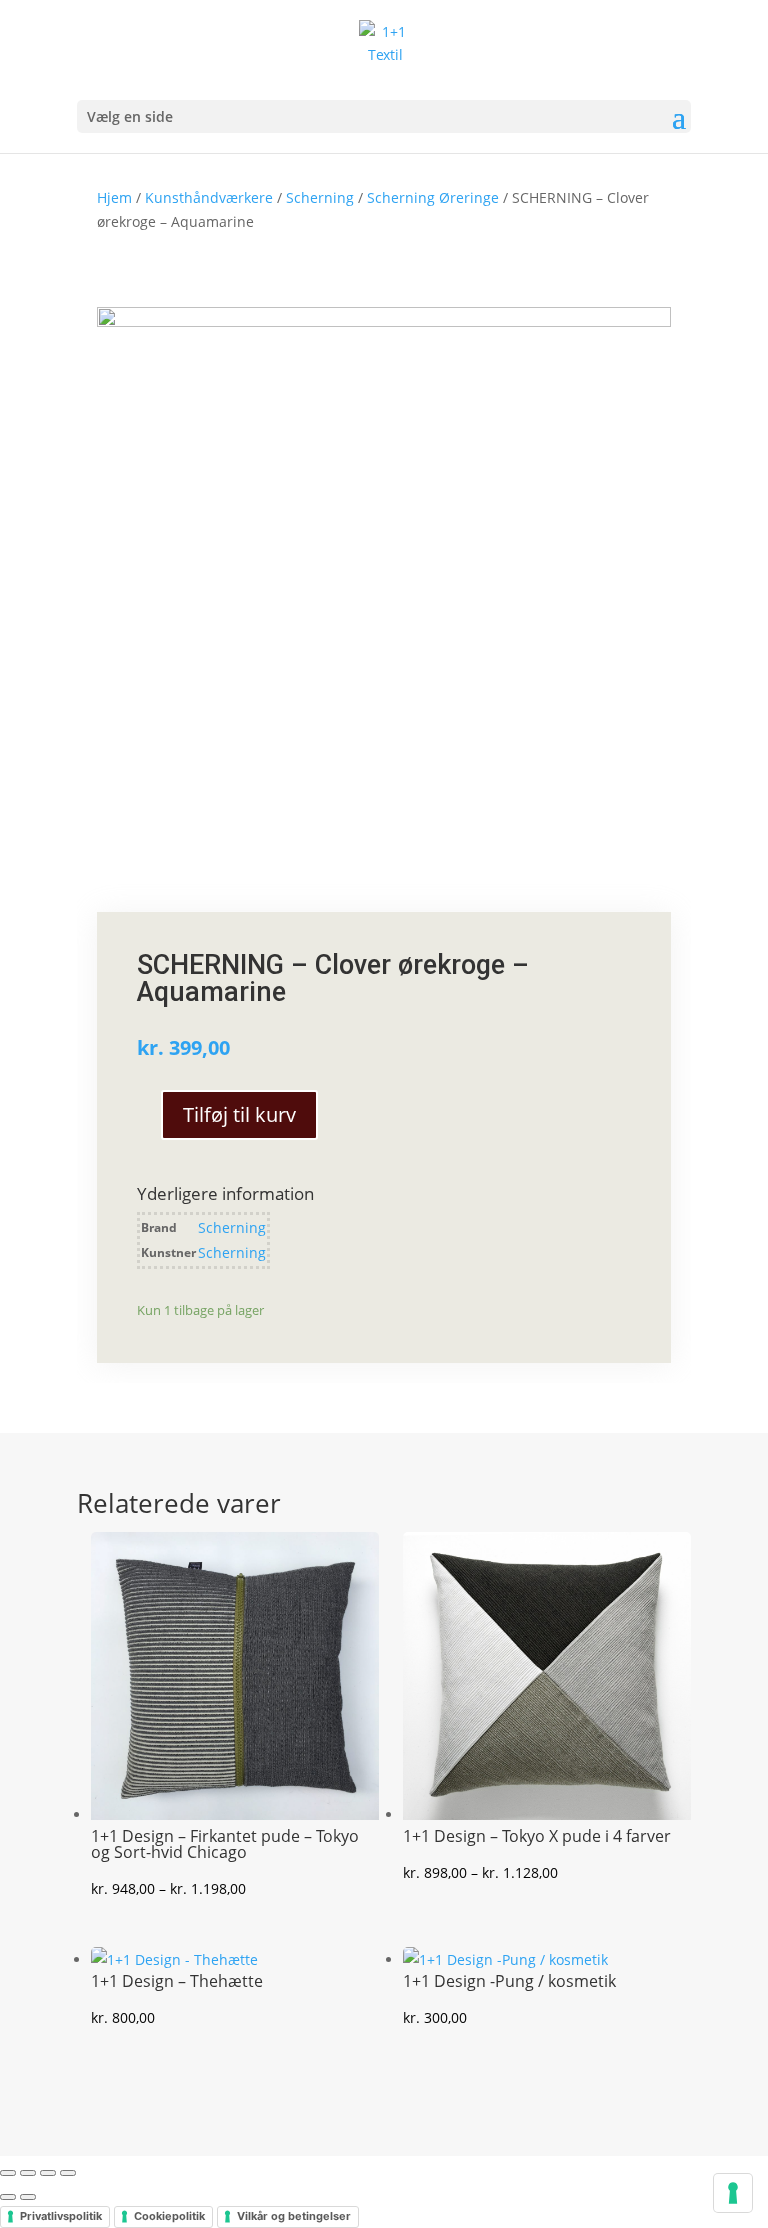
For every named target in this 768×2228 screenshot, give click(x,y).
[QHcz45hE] (384, 321)
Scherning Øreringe (433, 197)
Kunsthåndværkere (209, 197)
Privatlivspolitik (61, 2216)
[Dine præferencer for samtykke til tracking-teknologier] (733, 2193)
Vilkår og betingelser (294, 2216)
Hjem (114, 197)
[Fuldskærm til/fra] (28, 2173)
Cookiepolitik (169, 2216)
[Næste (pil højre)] (28, 2197)
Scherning (320, 197)
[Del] (48, 2173)
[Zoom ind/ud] (8, 2173)
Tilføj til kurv (239, 1114)
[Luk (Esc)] (68, 2173)
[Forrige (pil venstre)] (8, 2197)
